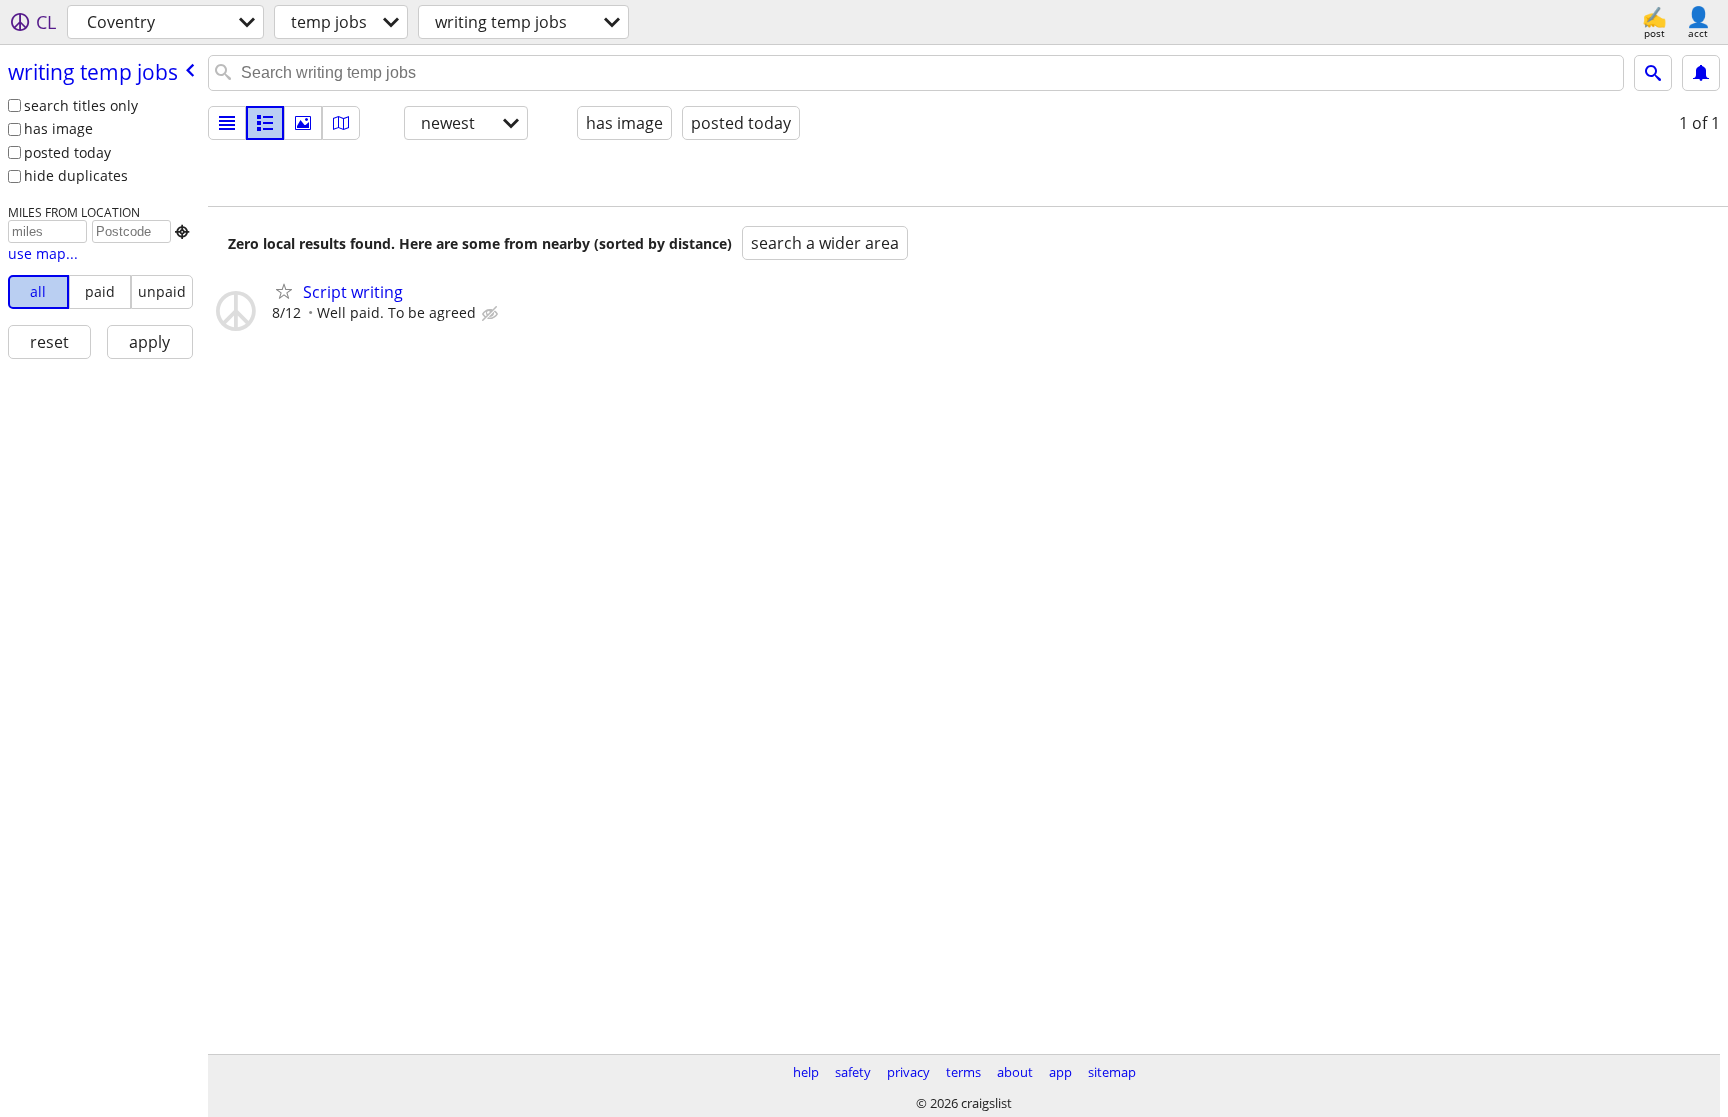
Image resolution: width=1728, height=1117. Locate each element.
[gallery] (303, 123)
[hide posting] (492, 314)
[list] (227, 123)
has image (58, 128)
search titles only (81, 105)
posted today (67, 152)
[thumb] (265, 123)
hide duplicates (76, 175)
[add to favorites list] (284, 291)
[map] (341, 123)
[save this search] (1701, 73)
